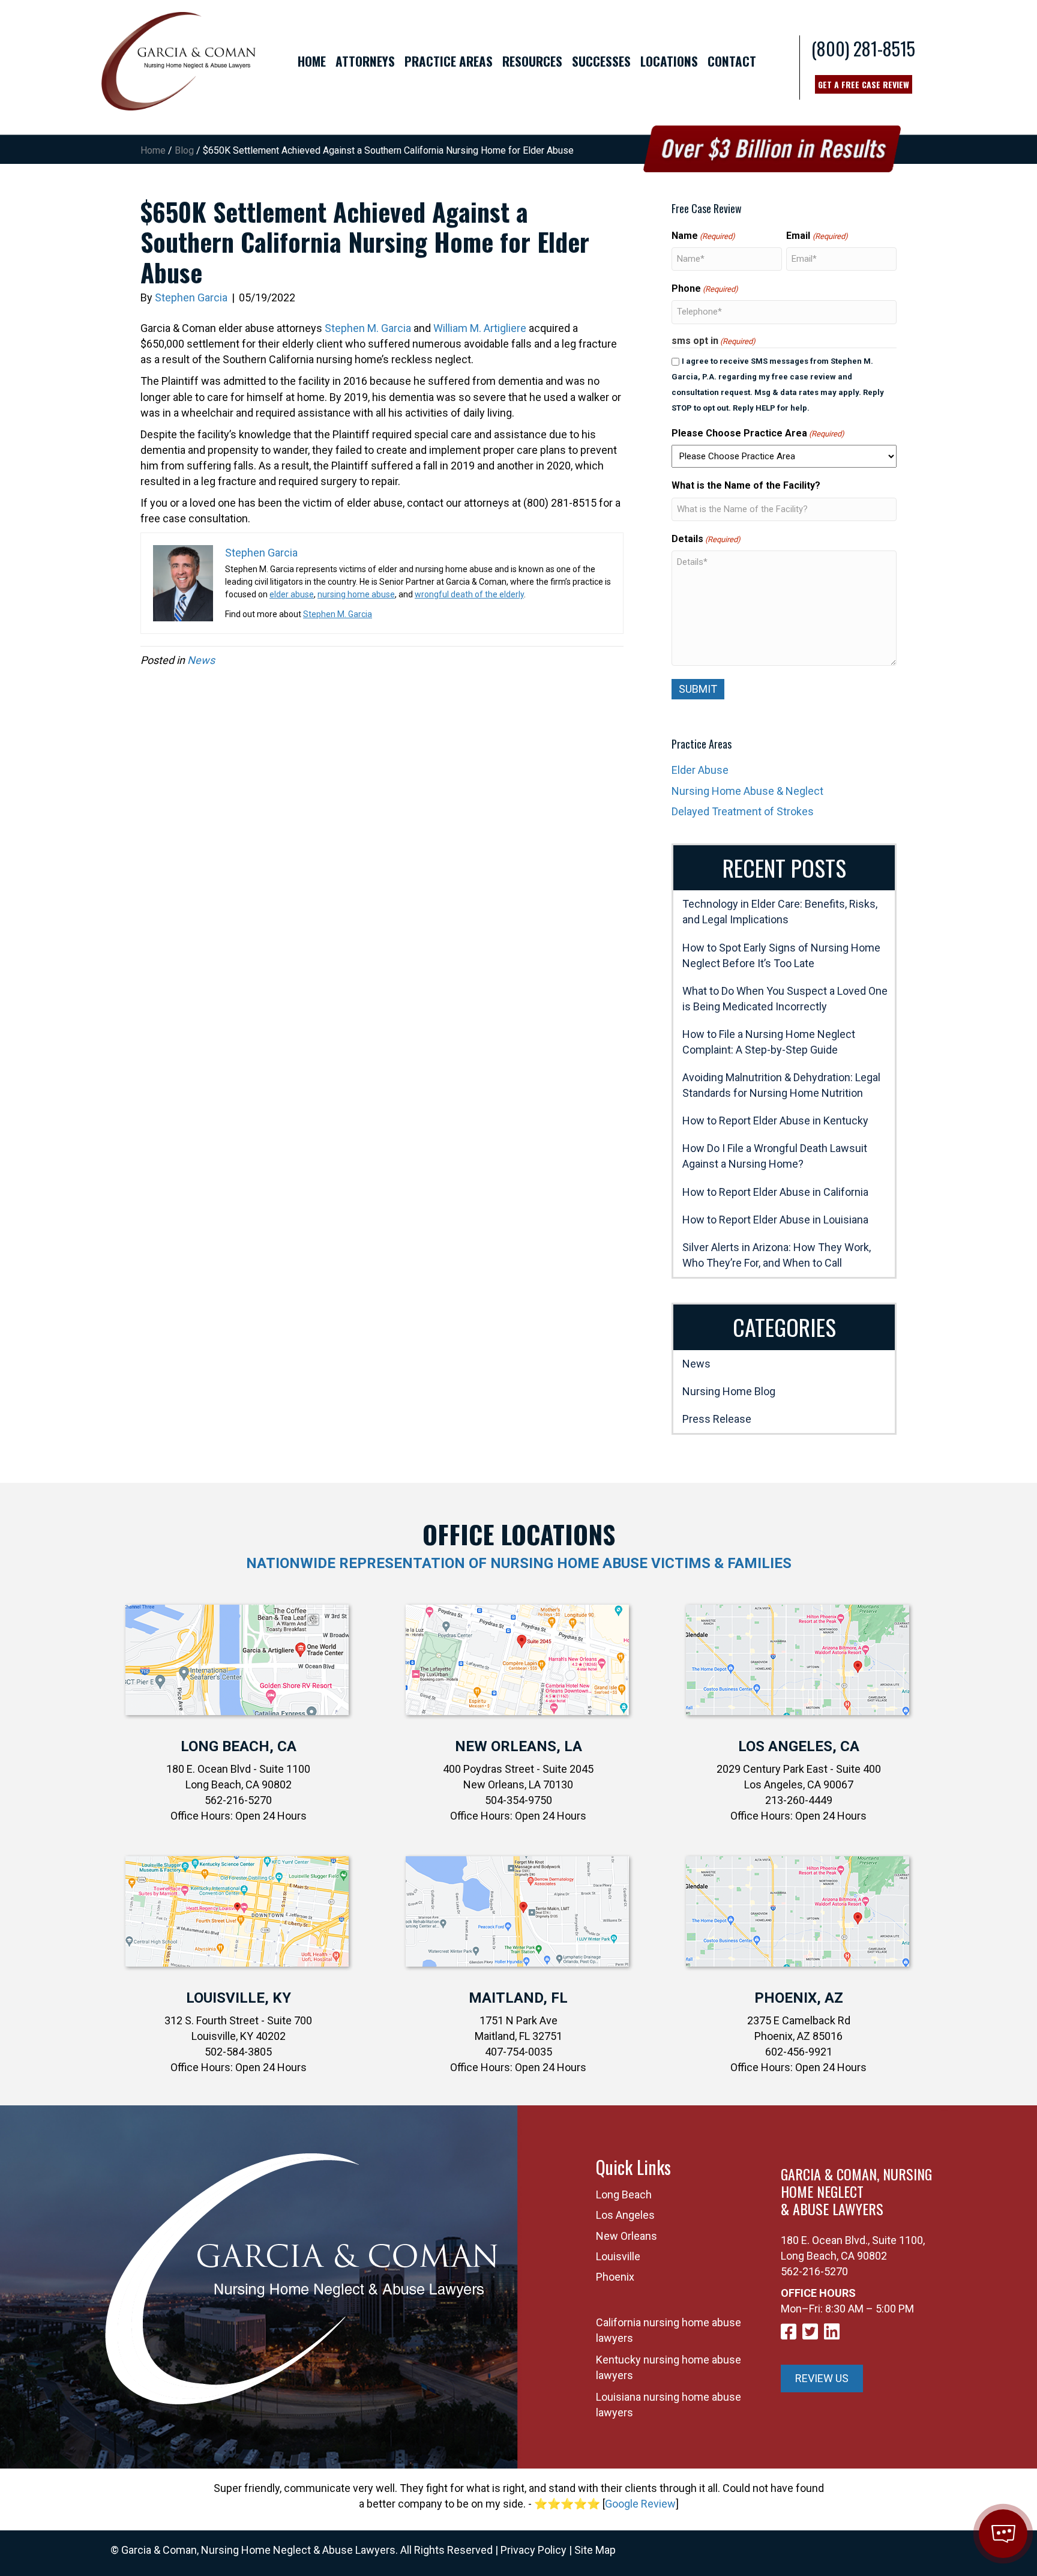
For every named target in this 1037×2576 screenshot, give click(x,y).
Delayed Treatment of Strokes (743, 811)
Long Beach (624, 2194)
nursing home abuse (356, 594)
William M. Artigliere (480, 328)
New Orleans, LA (518, 1746)
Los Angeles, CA (799, 1746)
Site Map (595, 2550)
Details (706, 539)
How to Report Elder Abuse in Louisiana (775, 1220)
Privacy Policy (534, 2550)
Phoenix (615, 2277)
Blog (184, 150)
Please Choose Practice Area (758, 433)
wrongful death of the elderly (469, 594)
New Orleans (627, 2236)
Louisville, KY (239, 1998)
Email (817, 236)
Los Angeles (625, 2215)
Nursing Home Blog (729, 1391)
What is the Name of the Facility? (746, 485)
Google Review (640, 2504)
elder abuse (292, 594)
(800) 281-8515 (863, 48)
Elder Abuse (700, 770)
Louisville (618, 2256)
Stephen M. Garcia (368, 328)
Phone (705, 288)
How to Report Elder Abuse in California (775, 1192)
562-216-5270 (814, 2271)
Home (153, 150)
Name (703, 236)
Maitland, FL (518, 1998)
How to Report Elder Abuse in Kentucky (775, 1121)
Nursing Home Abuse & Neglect (747, 791)
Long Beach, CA (239, 1746)
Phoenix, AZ (799, 1998)
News (201, 660)
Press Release (717, 1419)
